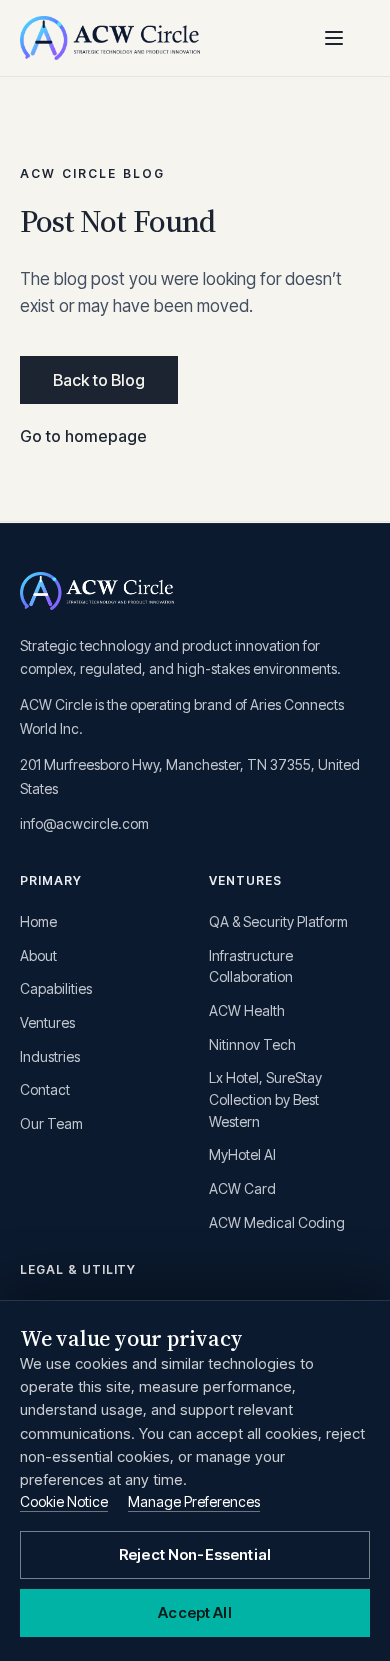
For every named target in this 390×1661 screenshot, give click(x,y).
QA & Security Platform (278, 921)
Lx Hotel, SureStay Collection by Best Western (265, 1099)
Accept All (195, 1612)
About (38, 955)
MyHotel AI (242, 1154)
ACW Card (242, 1188)
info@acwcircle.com (84, 823)
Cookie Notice (64, 1501)
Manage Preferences (194, 1501)
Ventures (47, 1022)
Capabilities (56, 988)
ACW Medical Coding (277, 1222)
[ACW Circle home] (110, 37)
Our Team (51, 1123)
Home (38, 921)
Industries (50, 1056)
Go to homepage (83, 436)
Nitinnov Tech (252, 1044)
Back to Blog (99, 380)
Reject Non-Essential (195, 1554)
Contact (45, 1089)
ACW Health (247, 1010)
